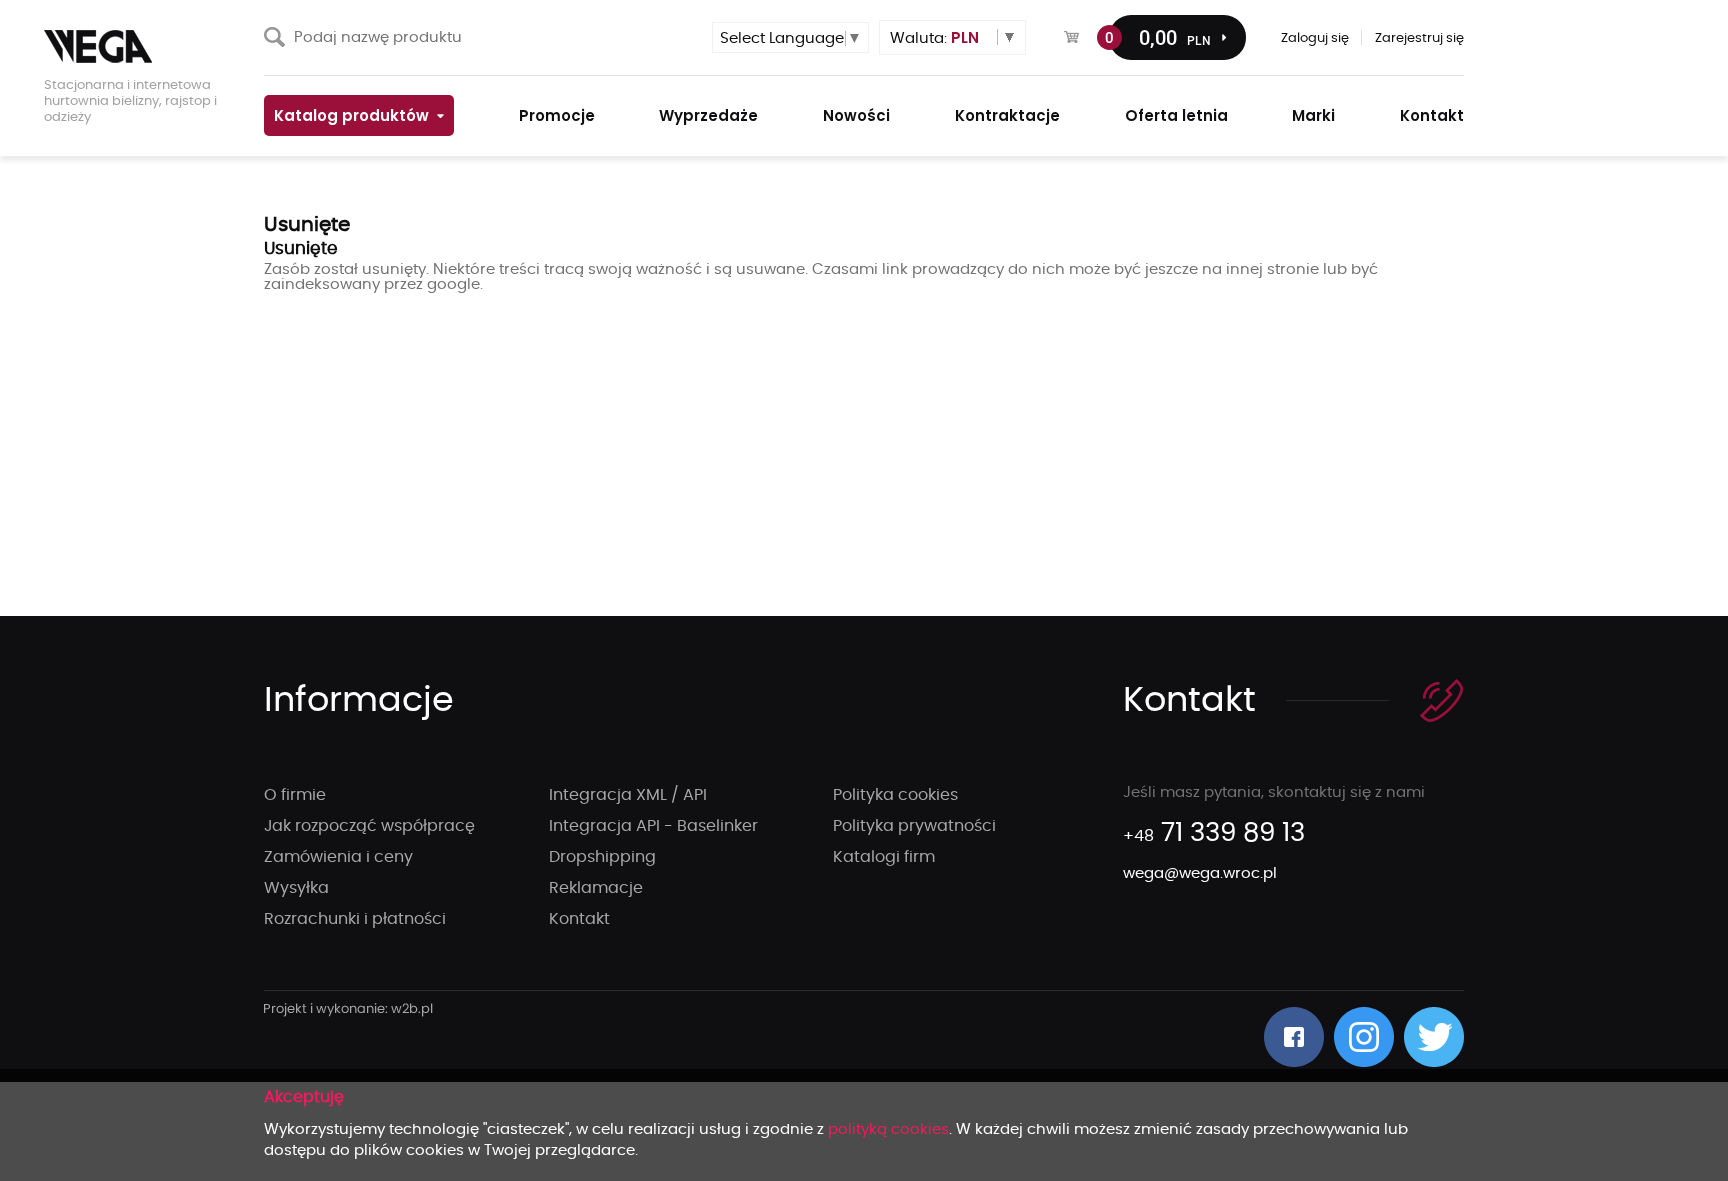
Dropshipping (602, 857)
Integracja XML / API (628, 795)
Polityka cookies (895, 795)
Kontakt (579, 919)
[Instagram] (1364, 1037)
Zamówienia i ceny (338, 857)
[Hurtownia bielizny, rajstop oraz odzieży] (144, 46)
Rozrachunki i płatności (355, 919)
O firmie (295, 795)
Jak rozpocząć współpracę (369, 826)
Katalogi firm (884, 857)
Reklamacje (596, 888)
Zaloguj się (1315, 38)
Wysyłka (296, 888)
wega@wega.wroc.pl (1200, 873)
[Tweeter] (1434, 1037)
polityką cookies (888, 1129)
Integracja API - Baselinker (653, 826)
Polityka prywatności (914, 826)
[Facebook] (1294, 1037)
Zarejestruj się (1419, 38)
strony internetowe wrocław (348, 1010)
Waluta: (934, 37)
